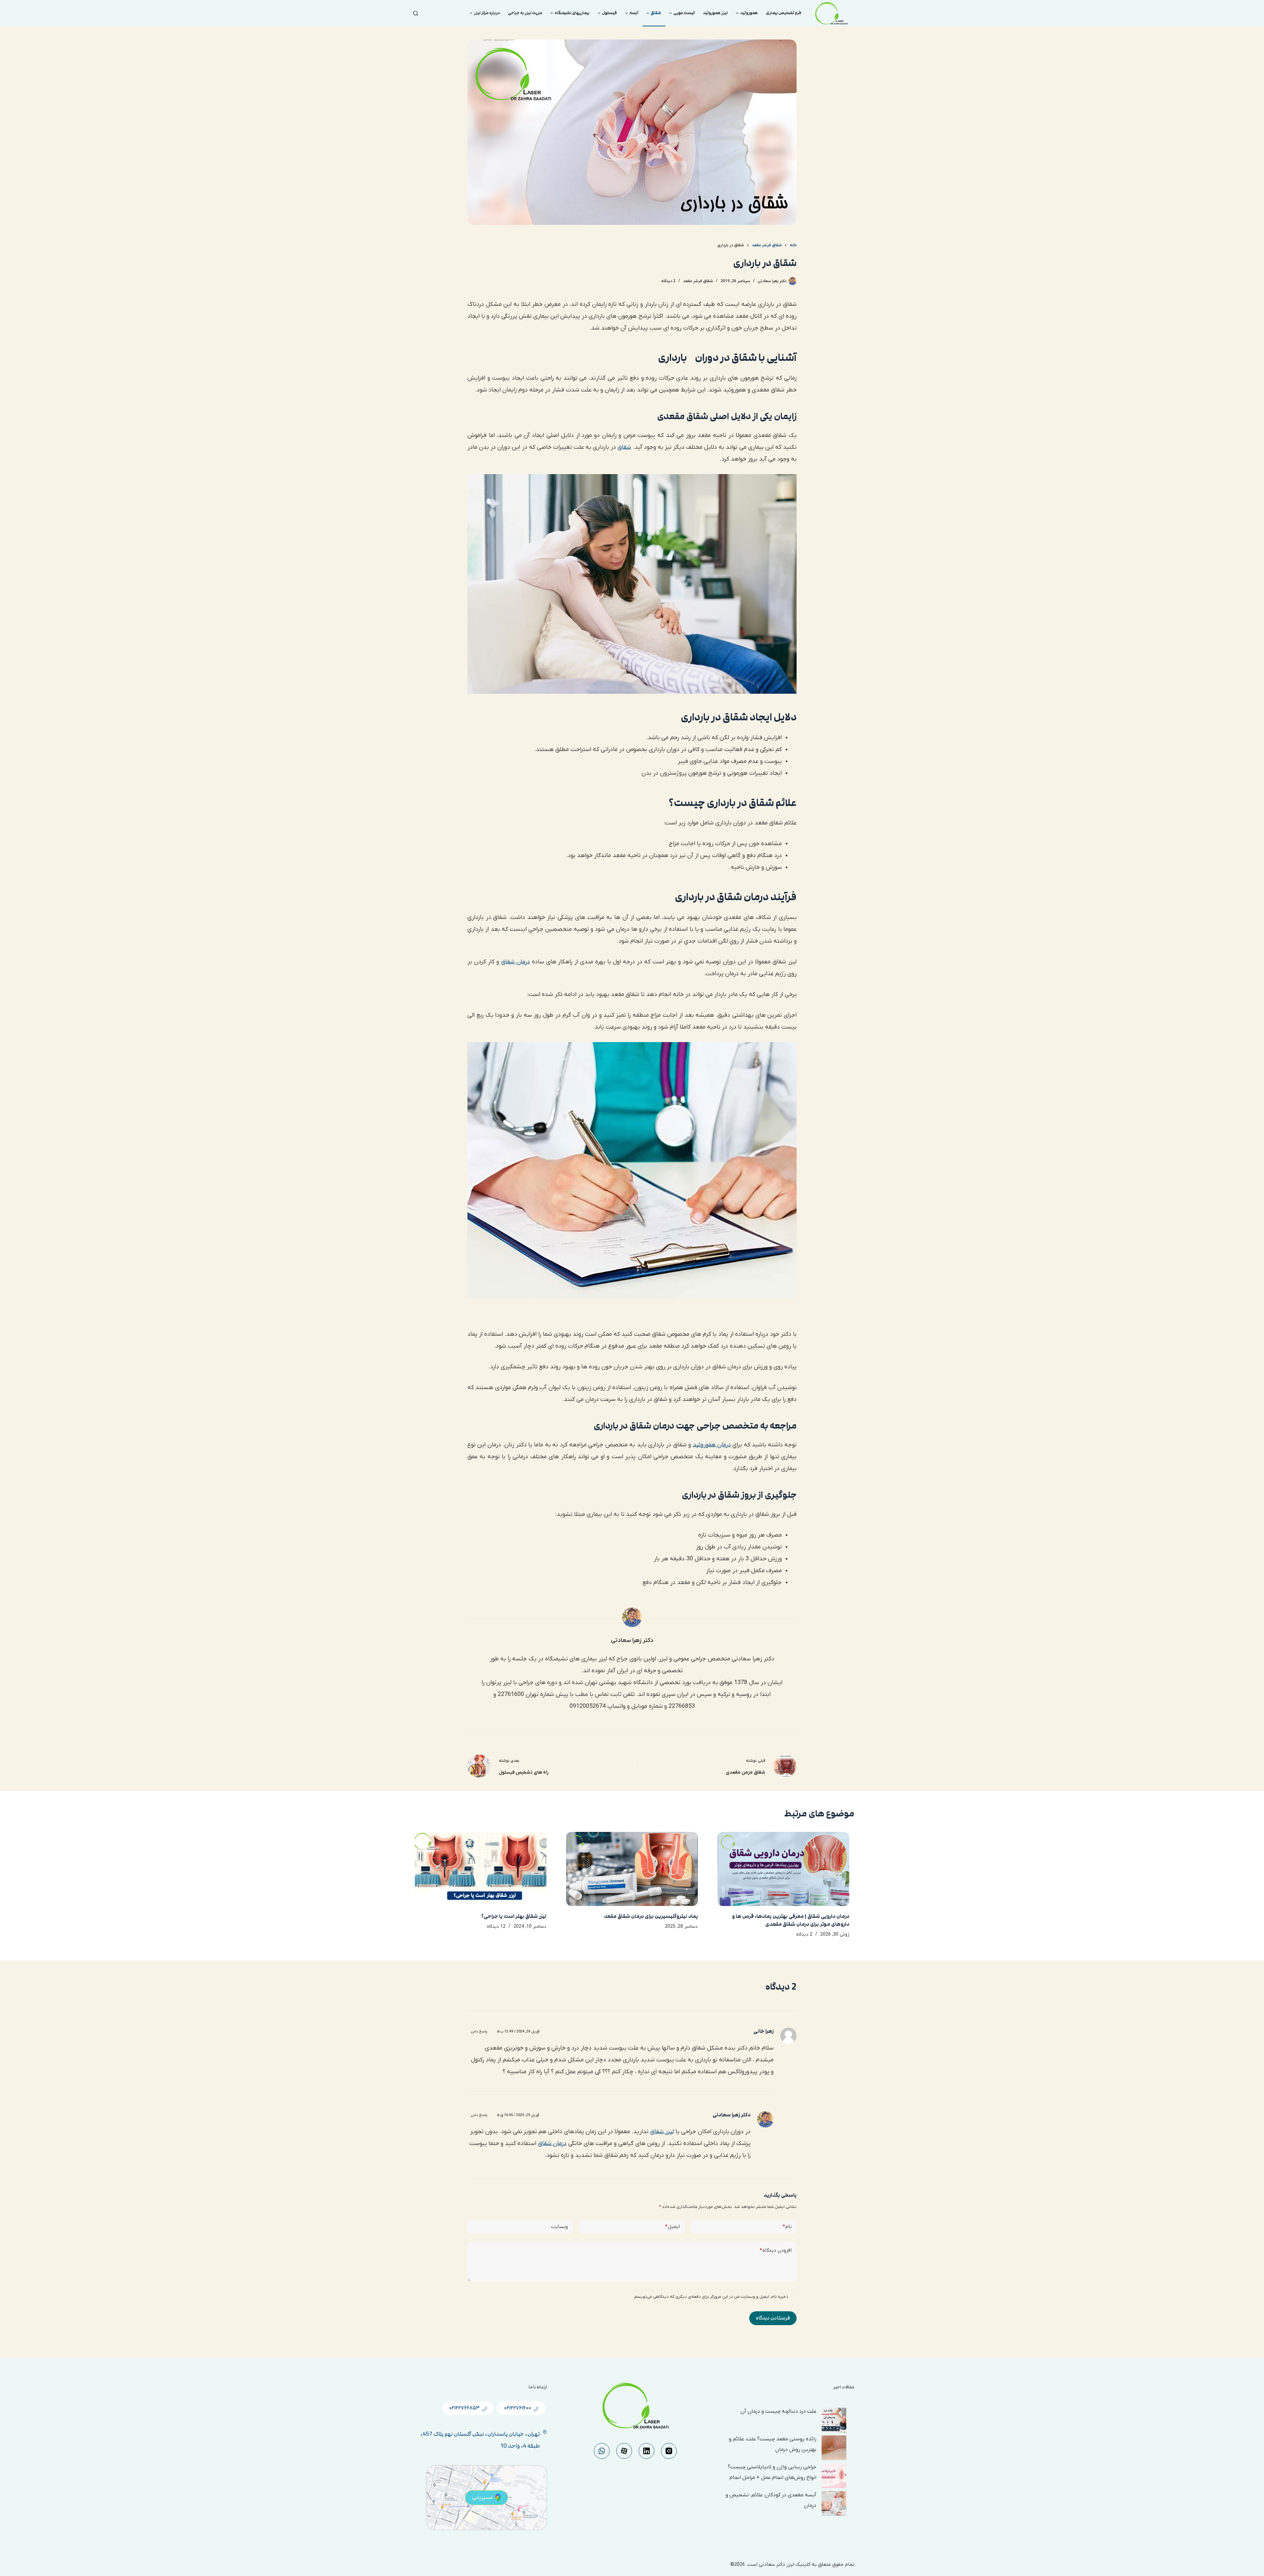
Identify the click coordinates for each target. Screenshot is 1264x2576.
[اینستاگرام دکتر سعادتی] (669, 2451)
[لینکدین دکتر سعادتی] (646, 2451)
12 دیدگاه (496, 1927)
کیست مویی (684, 13)
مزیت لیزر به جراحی (525, 13)
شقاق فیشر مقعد (698, 281)
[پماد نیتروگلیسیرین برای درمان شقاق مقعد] (632, 1869)
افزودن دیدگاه (776, 2250)
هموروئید (749, 13)
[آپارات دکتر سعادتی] (624, 2451)
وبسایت (559, 2227)
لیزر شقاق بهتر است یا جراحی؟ (514, 1916)
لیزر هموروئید (715, 13)
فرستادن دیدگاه (773, 2318)
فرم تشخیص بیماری (784, 13)
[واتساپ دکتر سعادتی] (602, 2451)
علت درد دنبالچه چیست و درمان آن (778, 2411)
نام (787, 2227)
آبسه (634, 13)
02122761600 (517, 2408)
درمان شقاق (515, 962)
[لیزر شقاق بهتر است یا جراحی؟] (481, 1869)
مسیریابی (482, 2498)
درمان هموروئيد (712, 1445)
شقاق (656, 13)
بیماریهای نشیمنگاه (572, 13)
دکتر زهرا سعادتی (732, 2115)
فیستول (609, 13)
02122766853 (464, 2408)
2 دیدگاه (668, 281)
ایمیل (672, 2227)
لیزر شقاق (662, 2132)
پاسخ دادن (479, 2031)
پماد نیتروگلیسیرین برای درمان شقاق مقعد (651, 1916)
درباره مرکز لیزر (487, 13)
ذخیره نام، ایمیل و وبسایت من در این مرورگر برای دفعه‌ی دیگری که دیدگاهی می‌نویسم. (711, 2297)
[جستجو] (416, 13)
